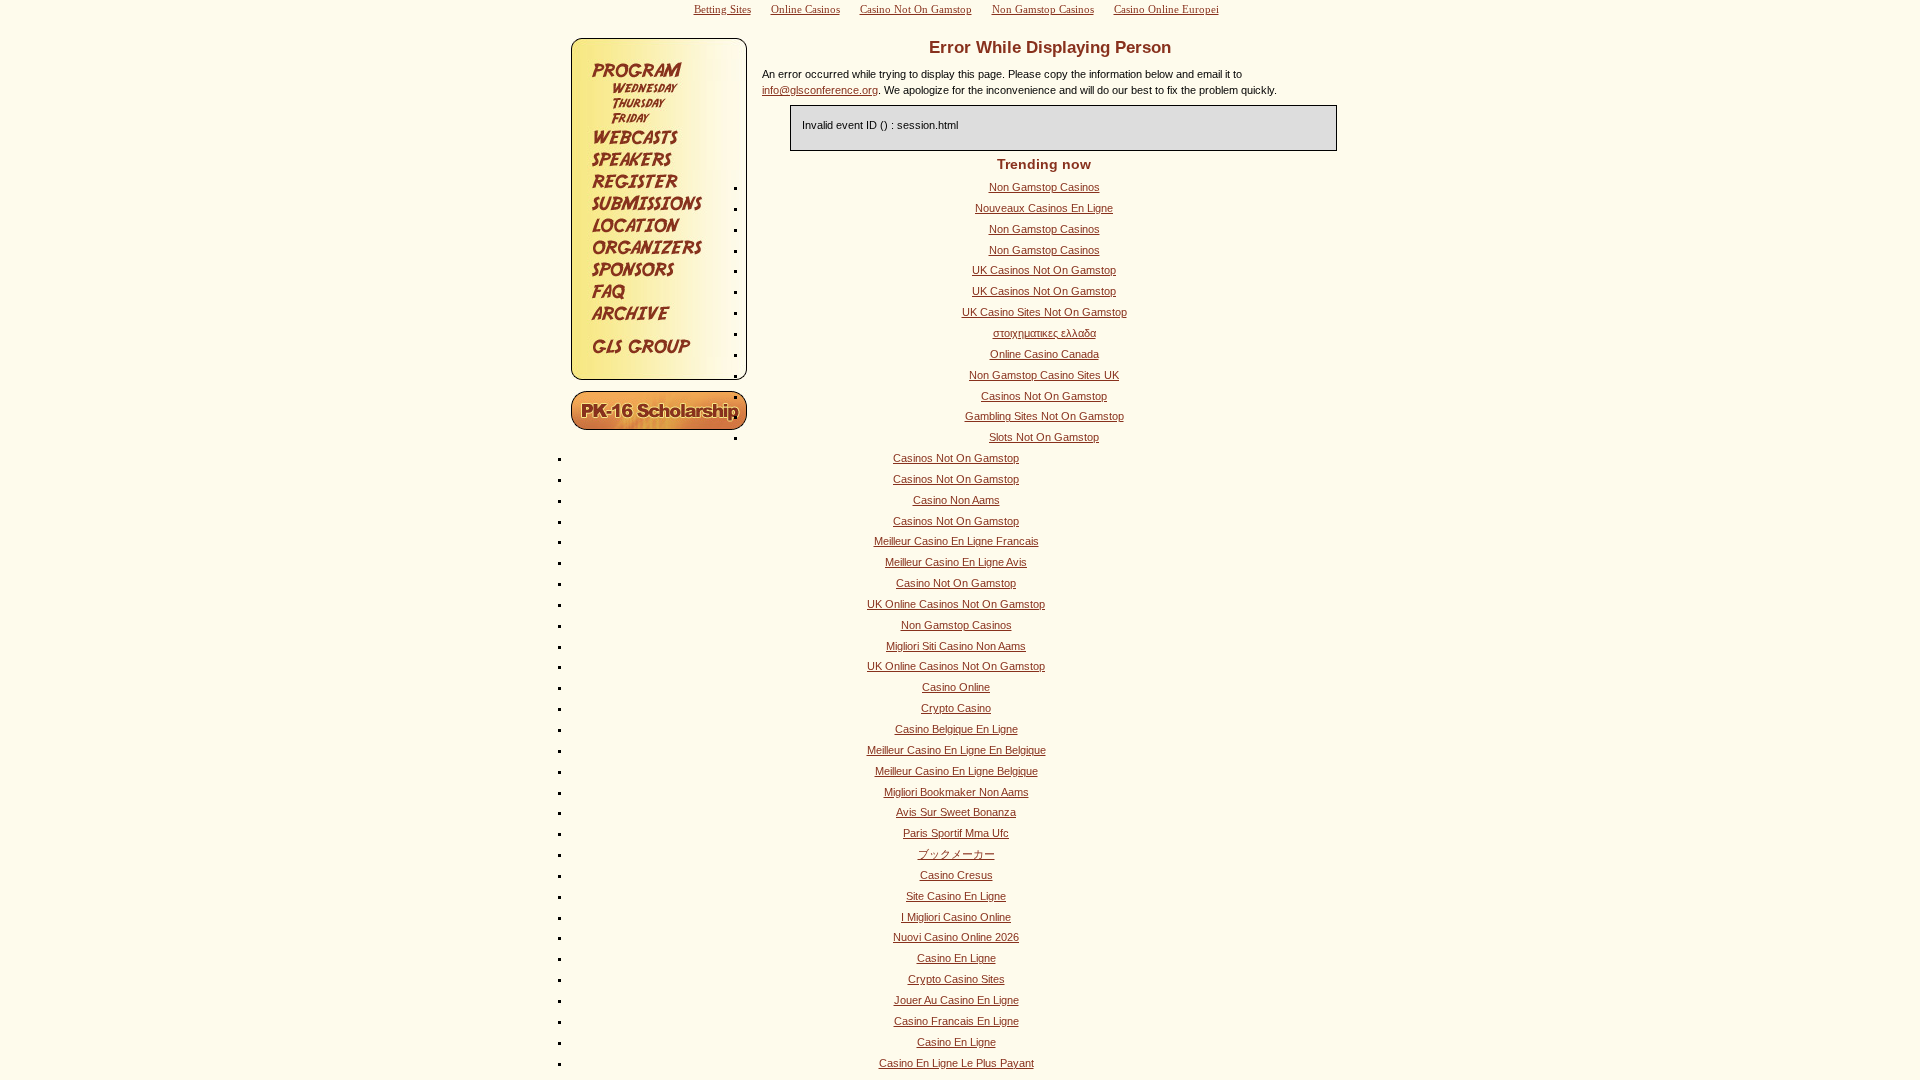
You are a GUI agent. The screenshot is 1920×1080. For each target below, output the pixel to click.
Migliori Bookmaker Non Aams (956, 792)
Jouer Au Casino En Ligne (956, 1000)
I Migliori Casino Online (956, 917)
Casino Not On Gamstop (956, 583)
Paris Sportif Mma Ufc (956, 833)
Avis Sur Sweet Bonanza (956, 812)
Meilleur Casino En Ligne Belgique (956, 771)
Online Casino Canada (1044, 354)
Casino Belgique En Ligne (956, 729)
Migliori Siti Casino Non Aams (956, 646)
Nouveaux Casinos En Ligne (1044, 208)
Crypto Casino (956, 708)
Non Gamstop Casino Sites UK (1044, 375)
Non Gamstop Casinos (1044, 187)
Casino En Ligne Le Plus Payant (956, 1063)
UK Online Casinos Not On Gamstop (956, 604)
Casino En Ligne (956, 958)
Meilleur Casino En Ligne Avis (956, 562)
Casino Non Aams (956, 500)
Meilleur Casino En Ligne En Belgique (956, 750)
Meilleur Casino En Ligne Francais (956, 541)
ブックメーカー (956, 854)
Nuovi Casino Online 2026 (956, 937)
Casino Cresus (956, 875)
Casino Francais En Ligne (956, 1021)
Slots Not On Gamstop (1044, 437)
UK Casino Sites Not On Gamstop (1044, 312)
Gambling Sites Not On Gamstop (1044, 416)
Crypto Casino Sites (956, 979)
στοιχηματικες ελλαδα (1044, 333)
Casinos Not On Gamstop (1044, 396)
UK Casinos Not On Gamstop (1044, 270)
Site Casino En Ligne (956, 896)
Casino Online (956, 687)
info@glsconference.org (820, 90)
